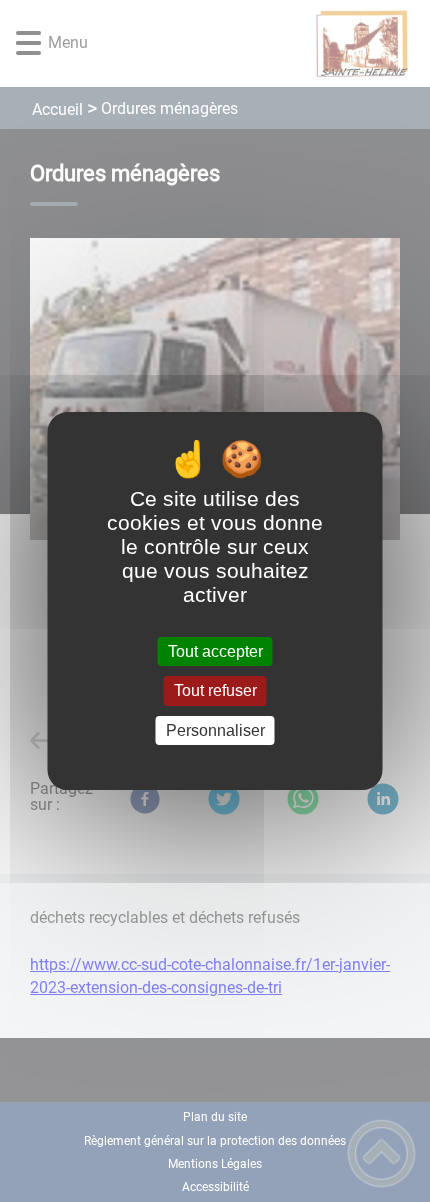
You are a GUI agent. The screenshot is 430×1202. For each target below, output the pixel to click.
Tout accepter (215, 651)
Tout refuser (215, 691)
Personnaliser (215, 730)
